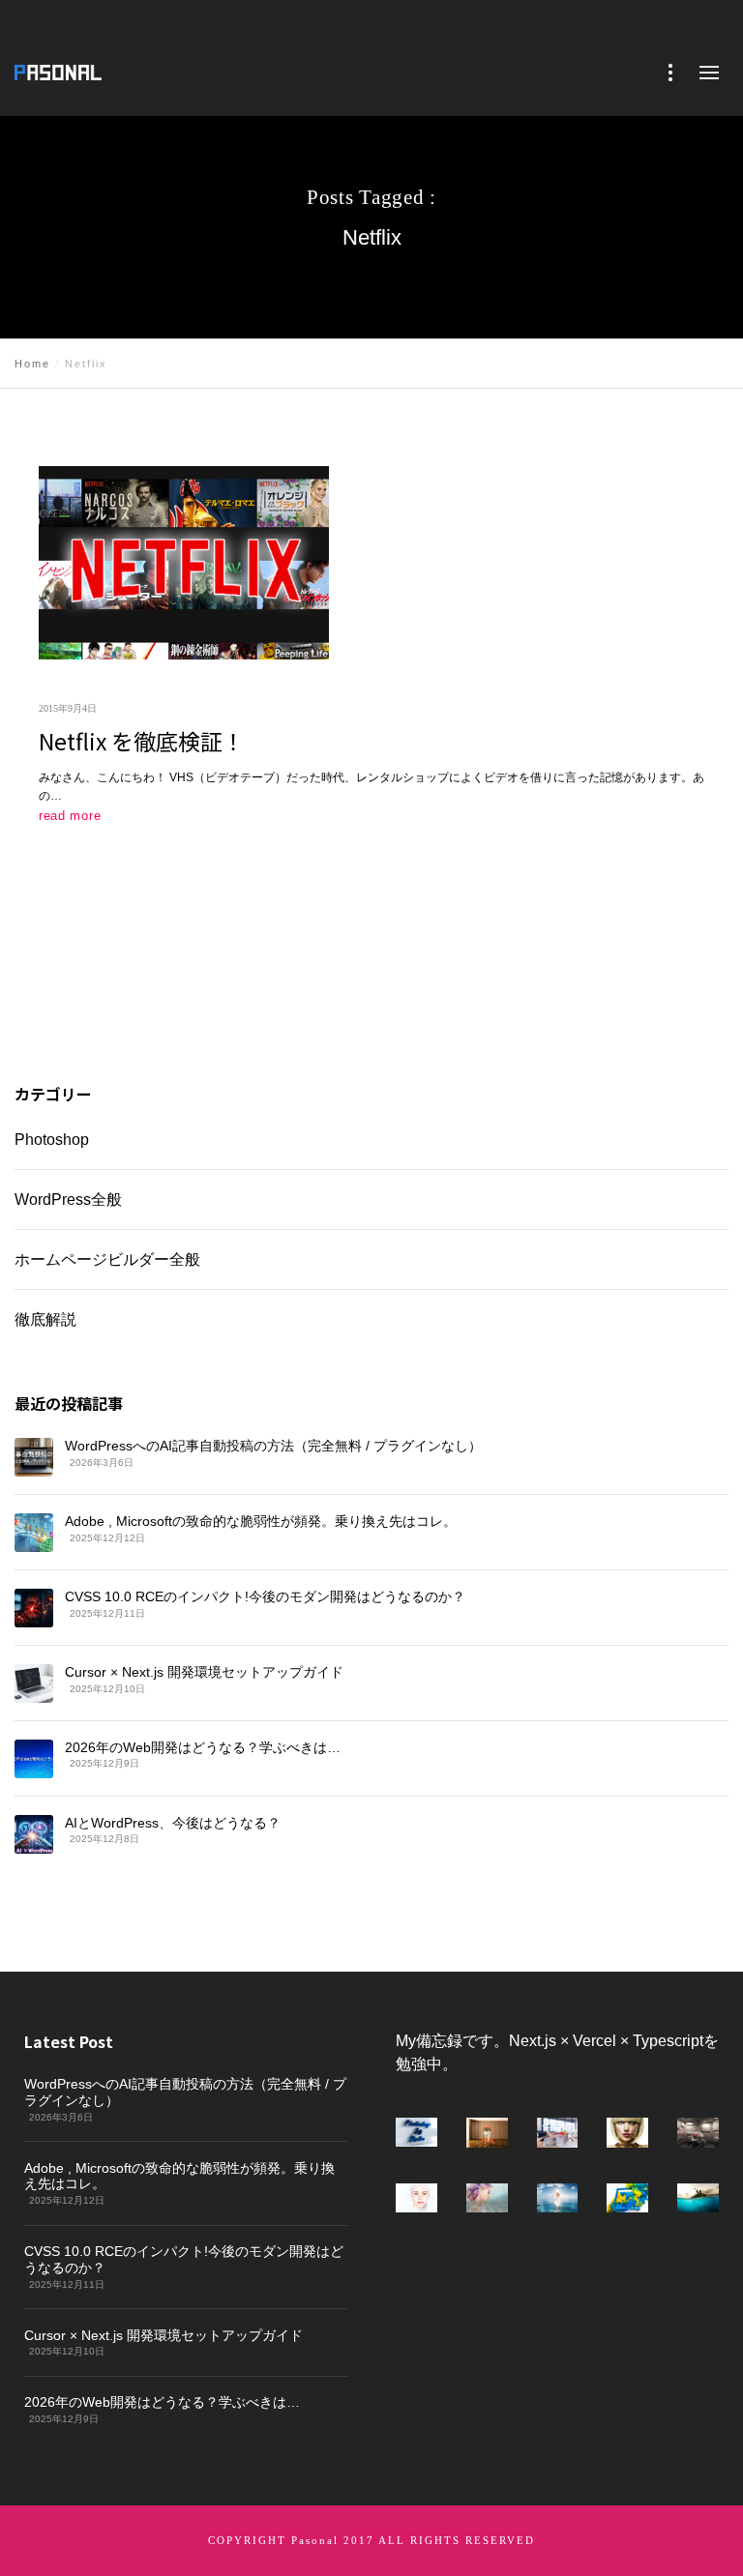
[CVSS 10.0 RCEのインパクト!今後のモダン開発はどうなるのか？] (34, 1607)
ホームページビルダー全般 (107, 1259)
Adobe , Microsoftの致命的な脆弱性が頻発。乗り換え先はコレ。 (261, 1520)
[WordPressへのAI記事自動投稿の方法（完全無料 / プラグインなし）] (34, 1457)
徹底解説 (45, 1319)
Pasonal (315, 2540)
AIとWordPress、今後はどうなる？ (173, 1822)
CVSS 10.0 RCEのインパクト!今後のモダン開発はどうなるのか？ (265, 1595)
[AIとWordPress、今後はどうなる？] (34, 1833)
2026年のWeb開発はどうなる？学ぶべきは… (203, 1746)
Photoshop (52, 1140)
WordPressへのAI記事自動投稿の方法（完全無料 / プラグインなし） (273, 1446)
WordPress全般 (68, 1200)
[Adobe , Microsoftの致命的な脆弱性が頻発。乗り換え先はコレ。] (34, 1532)
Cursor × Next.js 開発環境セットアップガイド (204, 1671)
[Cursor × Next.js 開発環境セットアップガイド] (34, 1683)
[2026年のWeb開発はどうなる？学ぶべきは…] (34, 1758)
